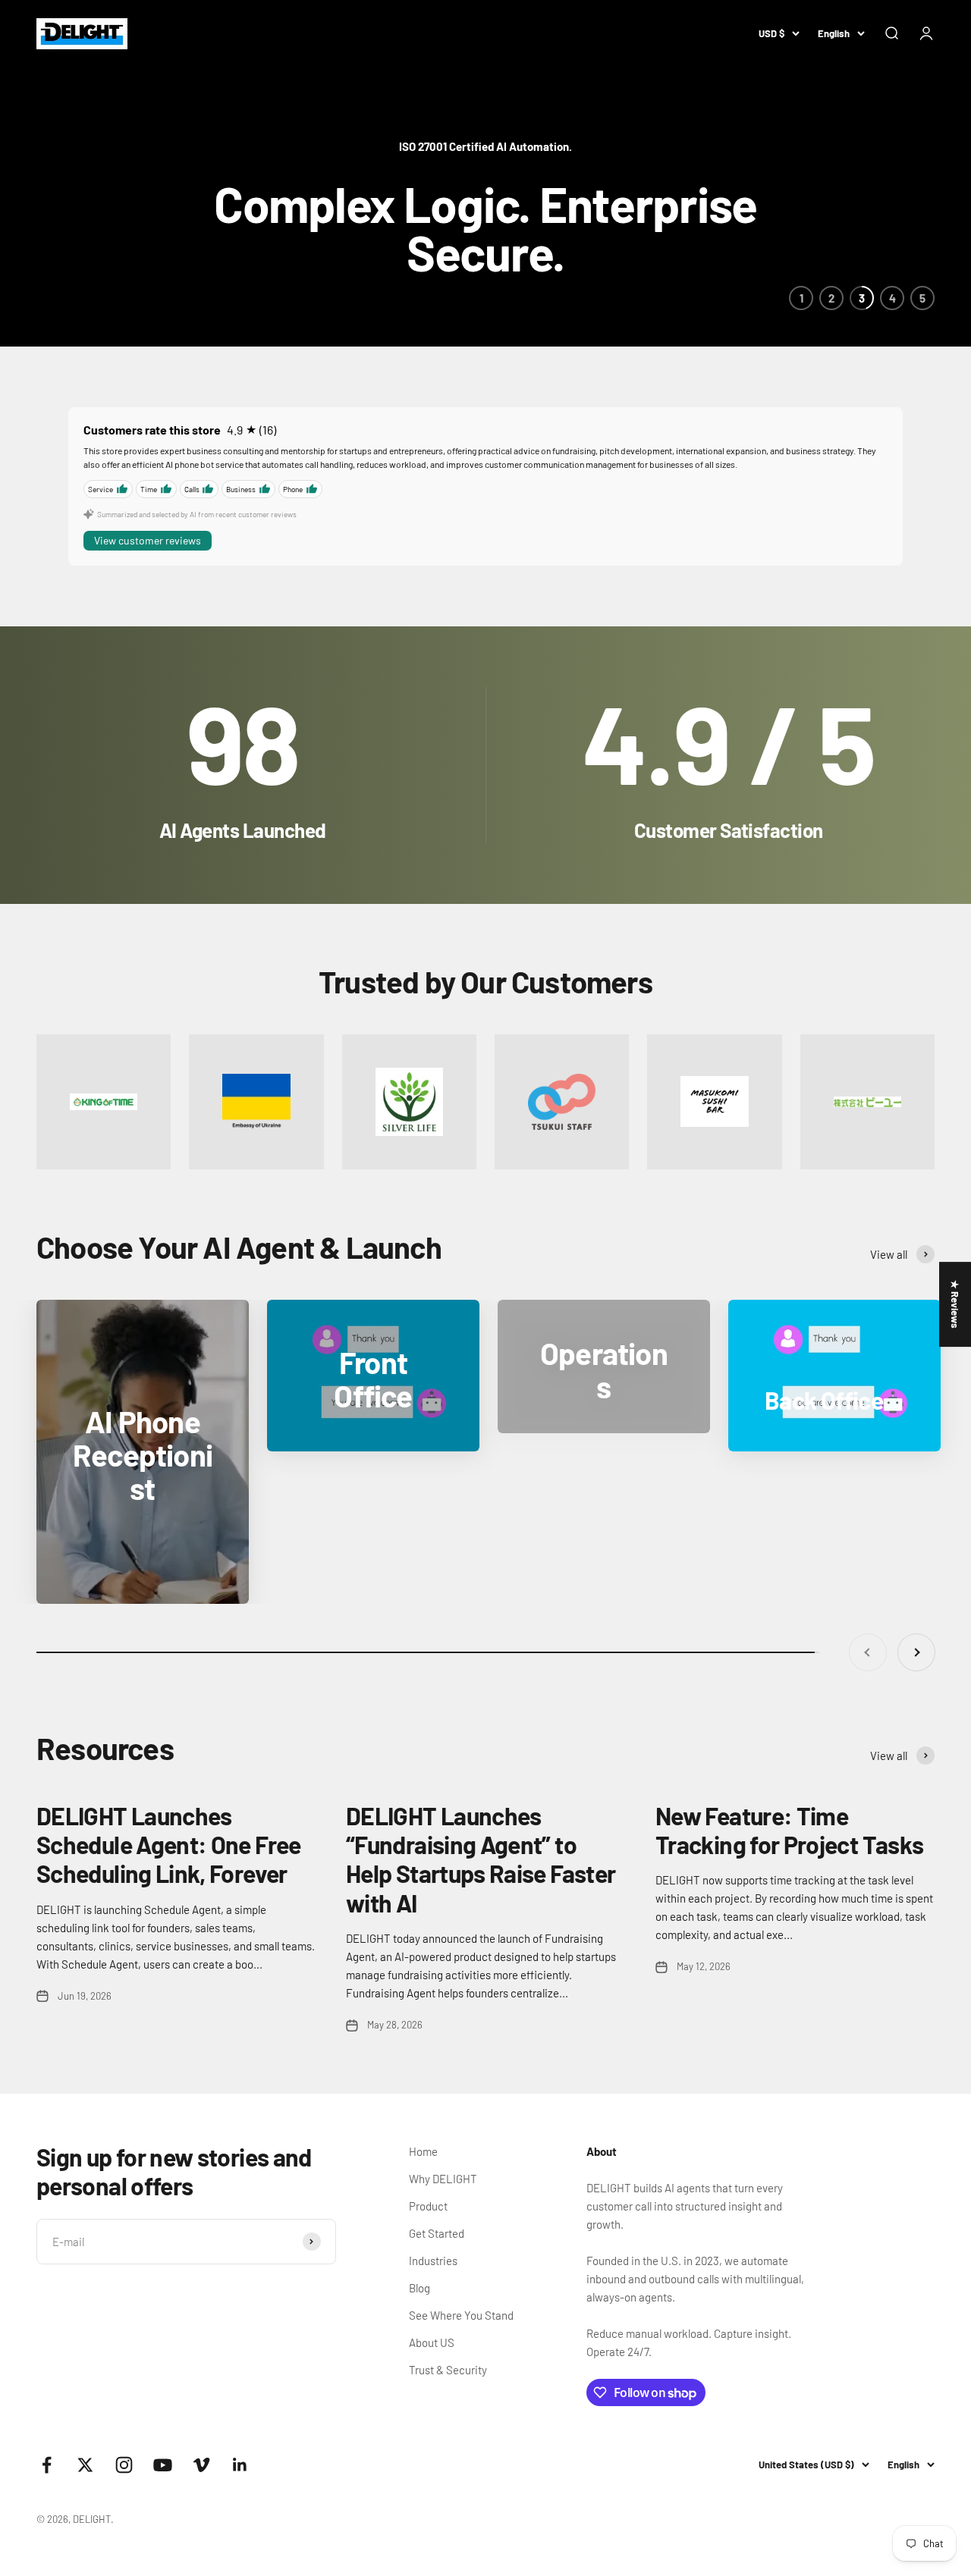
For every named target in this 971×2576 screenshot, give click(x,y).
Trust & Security (448, 2370)
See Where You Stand (461, 2315)
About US (432, 2342)
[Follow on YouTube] (163, 2465)
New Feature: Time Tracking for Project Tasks (789, 1830)
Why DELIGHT (443, 2179)
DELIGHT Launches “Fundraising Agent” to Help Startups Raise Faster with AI (481, 1859)
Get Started (437, 2233)
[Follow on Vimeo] (201, 2465)
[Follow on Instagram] (124, 2465)
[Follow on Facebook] (47, 2465)
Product (428, 2206)
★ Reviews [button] (955, 1304)
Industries (433, 2261)
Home (423, 2151)
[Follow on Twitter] (85, 2465)
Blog (420, 2288)
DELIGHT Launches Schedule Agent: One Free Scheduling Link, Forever (169, 1845)
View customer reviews (148, 540)
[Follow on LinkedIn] (240, 2465)
